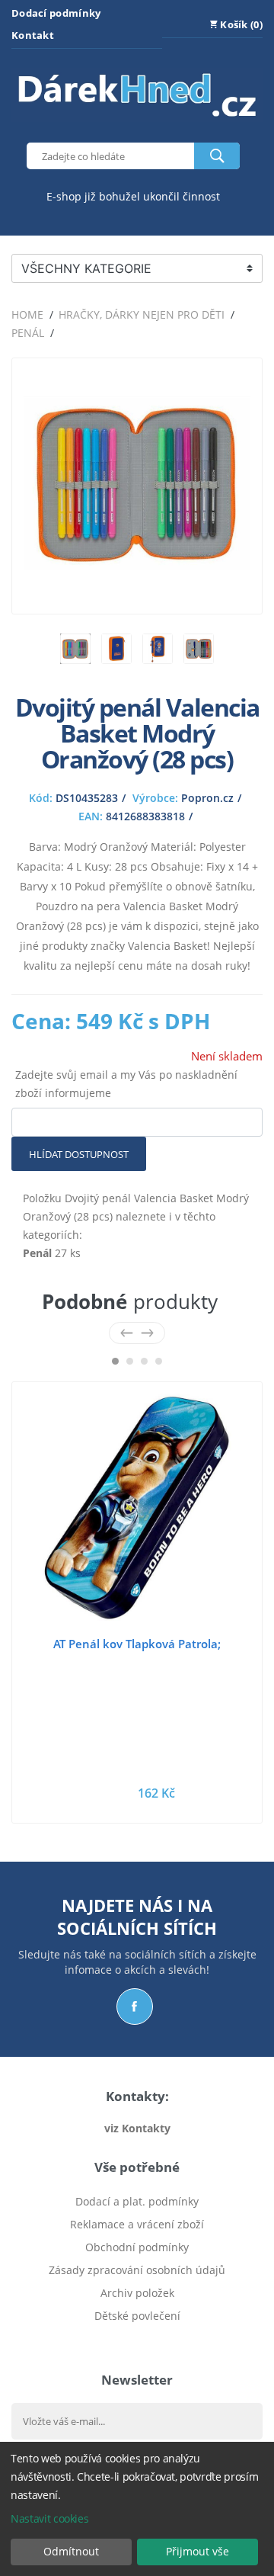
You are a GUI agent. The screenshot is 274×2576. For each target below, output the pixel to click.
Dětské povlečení (137, 2316)
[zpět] (127, 1333)
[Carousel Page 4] (159, 1361)
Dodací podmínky (56, 13)
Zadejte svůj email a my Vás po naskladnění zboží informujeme (126, 1084)
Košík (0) (240, 24)
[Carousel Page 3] (144, 1361)
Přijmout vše (198, 2551)
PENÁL (28, 333)
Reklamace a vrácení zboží (137, 2224)
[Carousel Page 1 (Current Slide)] (115, 1361)
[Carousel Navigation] (137, 1333)
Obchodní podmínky (137, 2247)
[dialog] (137, 2509)
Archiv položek (137, 2293)
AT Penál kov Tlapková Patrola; (137, 1644)
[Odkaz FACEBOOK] (135, 2007)
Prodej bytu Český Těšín (137, 2339)
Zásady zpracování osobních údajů (137, 2270)
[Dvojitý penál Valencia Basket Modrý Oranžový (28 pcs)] (137, 593)
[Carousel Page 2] (130, 1361)
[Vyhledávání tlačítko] (217, 156)
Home (27, 314)
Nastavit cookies (49, 2518)
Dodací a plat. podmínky (137, 2201)
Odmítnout (71, 2551)
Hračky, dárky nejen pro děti (142, 314)
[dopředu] (147, 1333)
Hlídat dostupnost (79, 1154)
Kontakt (33, 35)
